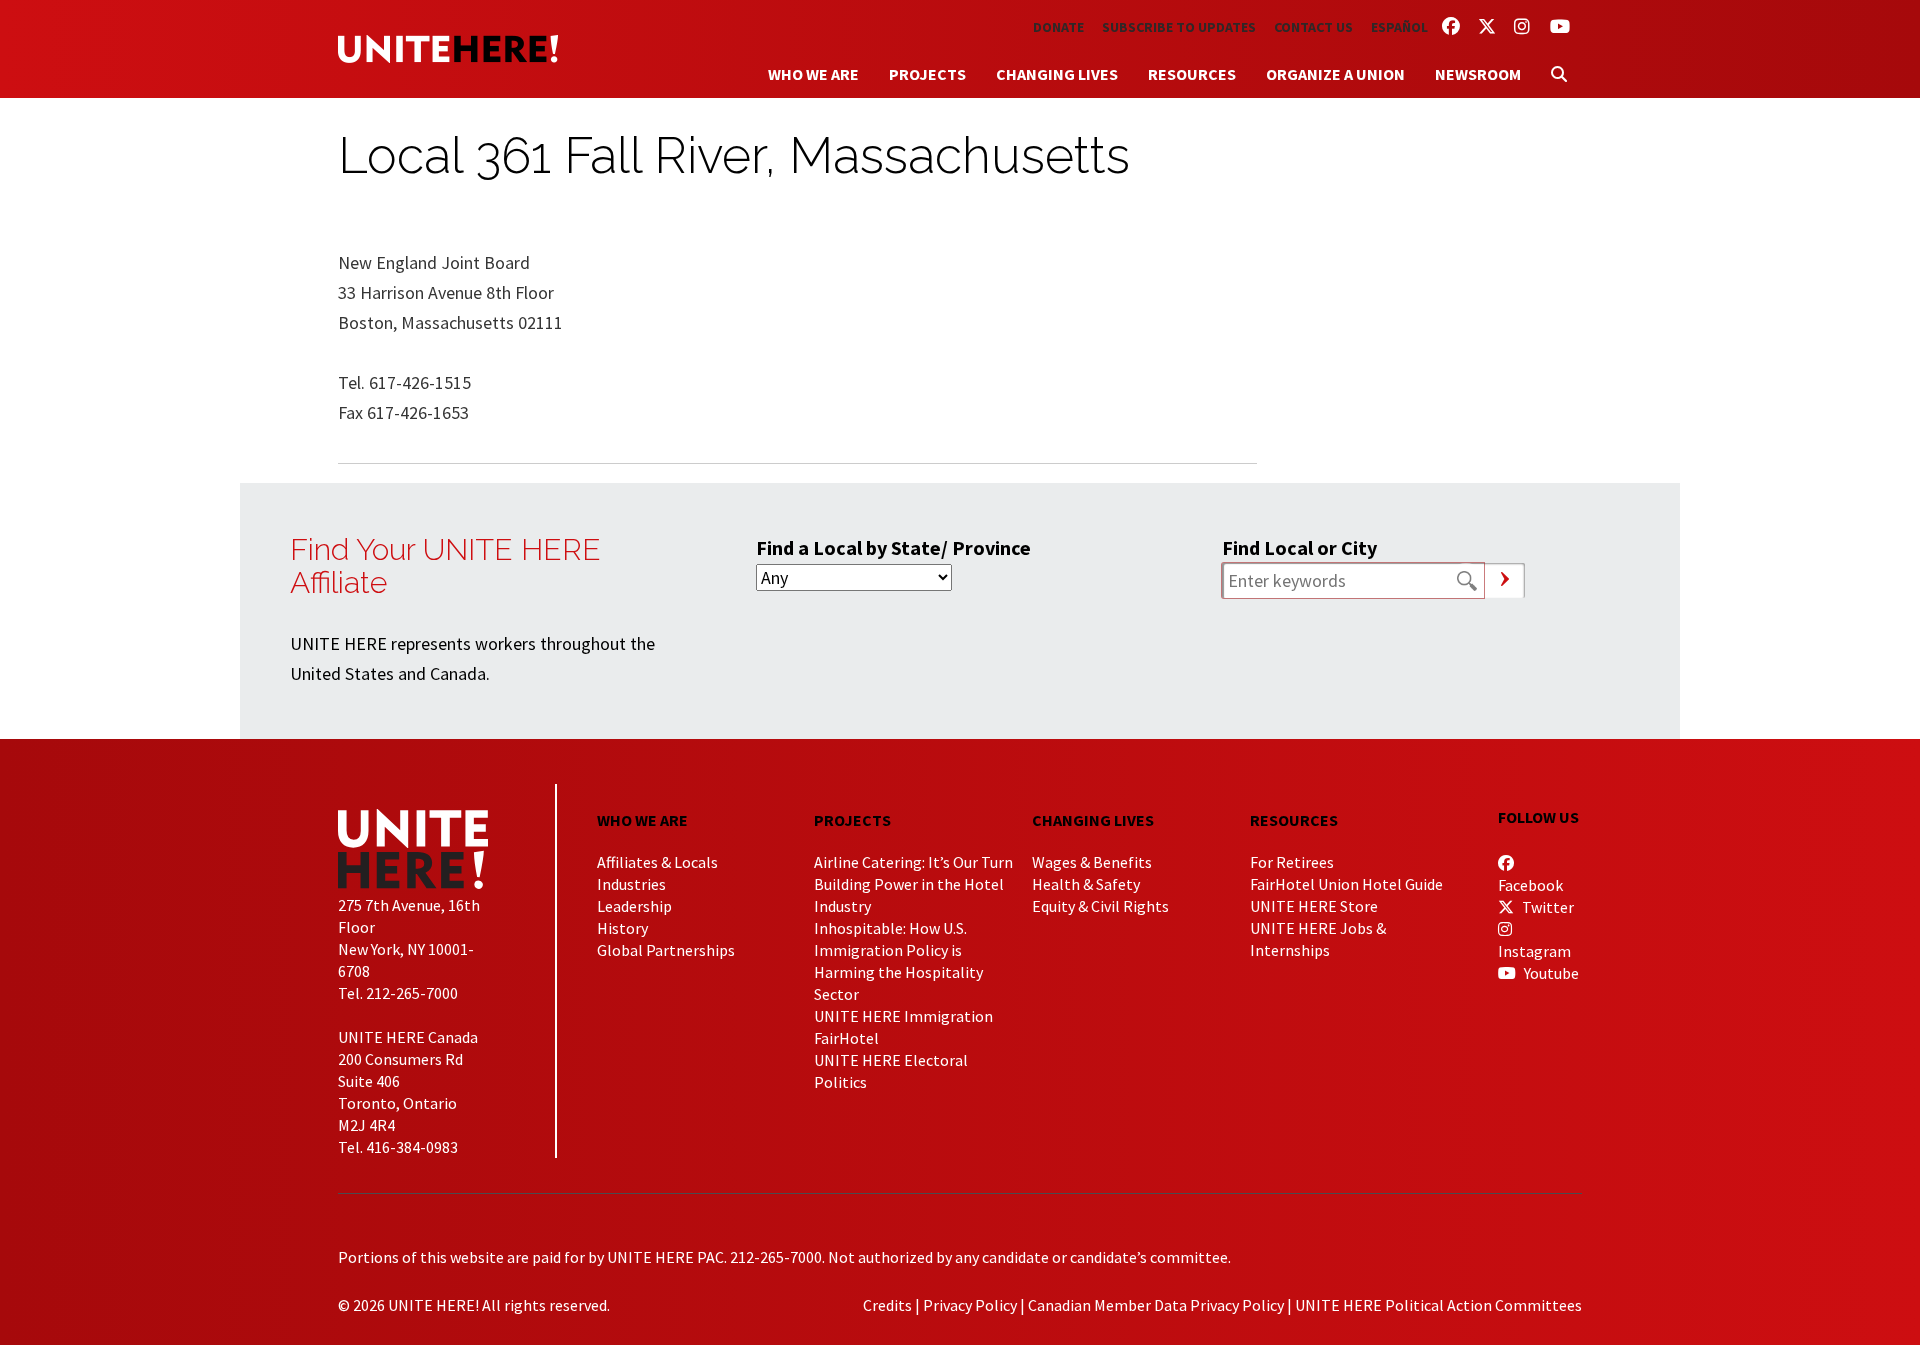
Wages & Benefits (1092, 862)
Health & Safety (1086, 884)
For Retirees (1292, 862)
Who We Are (813, 74)
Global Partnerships (666, 950)
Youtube (1550, 973)
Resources (1192, 74)
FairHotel (846, 1038)
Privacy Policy (970, 1305)
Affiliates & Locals (657, 862)
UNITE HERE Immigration (903, 1016)
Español (1399, 27)
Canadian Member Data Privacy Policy (1156, 1305)
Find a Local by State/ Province (893, 547)
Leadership (634, 906)
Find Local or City (1299, 547)
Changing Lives (1057, 74)
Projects (927, 74)
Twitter (1546, 907)
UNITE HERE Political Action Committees (1438, 1305)
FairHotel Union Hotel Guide (1346, 884)
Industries (631, 884)
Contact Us (1313, 27)
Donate (1058, 27)
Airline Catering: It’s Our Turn (913, 862)
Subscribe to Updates (1179, 27)
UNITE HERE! (448, 49)
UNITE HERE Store (1314, 906)
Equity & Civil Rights (1100, 906)
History (622, 928)
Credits (887, 1305)
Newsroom (1478, 74)
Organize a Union (1335, 74)
